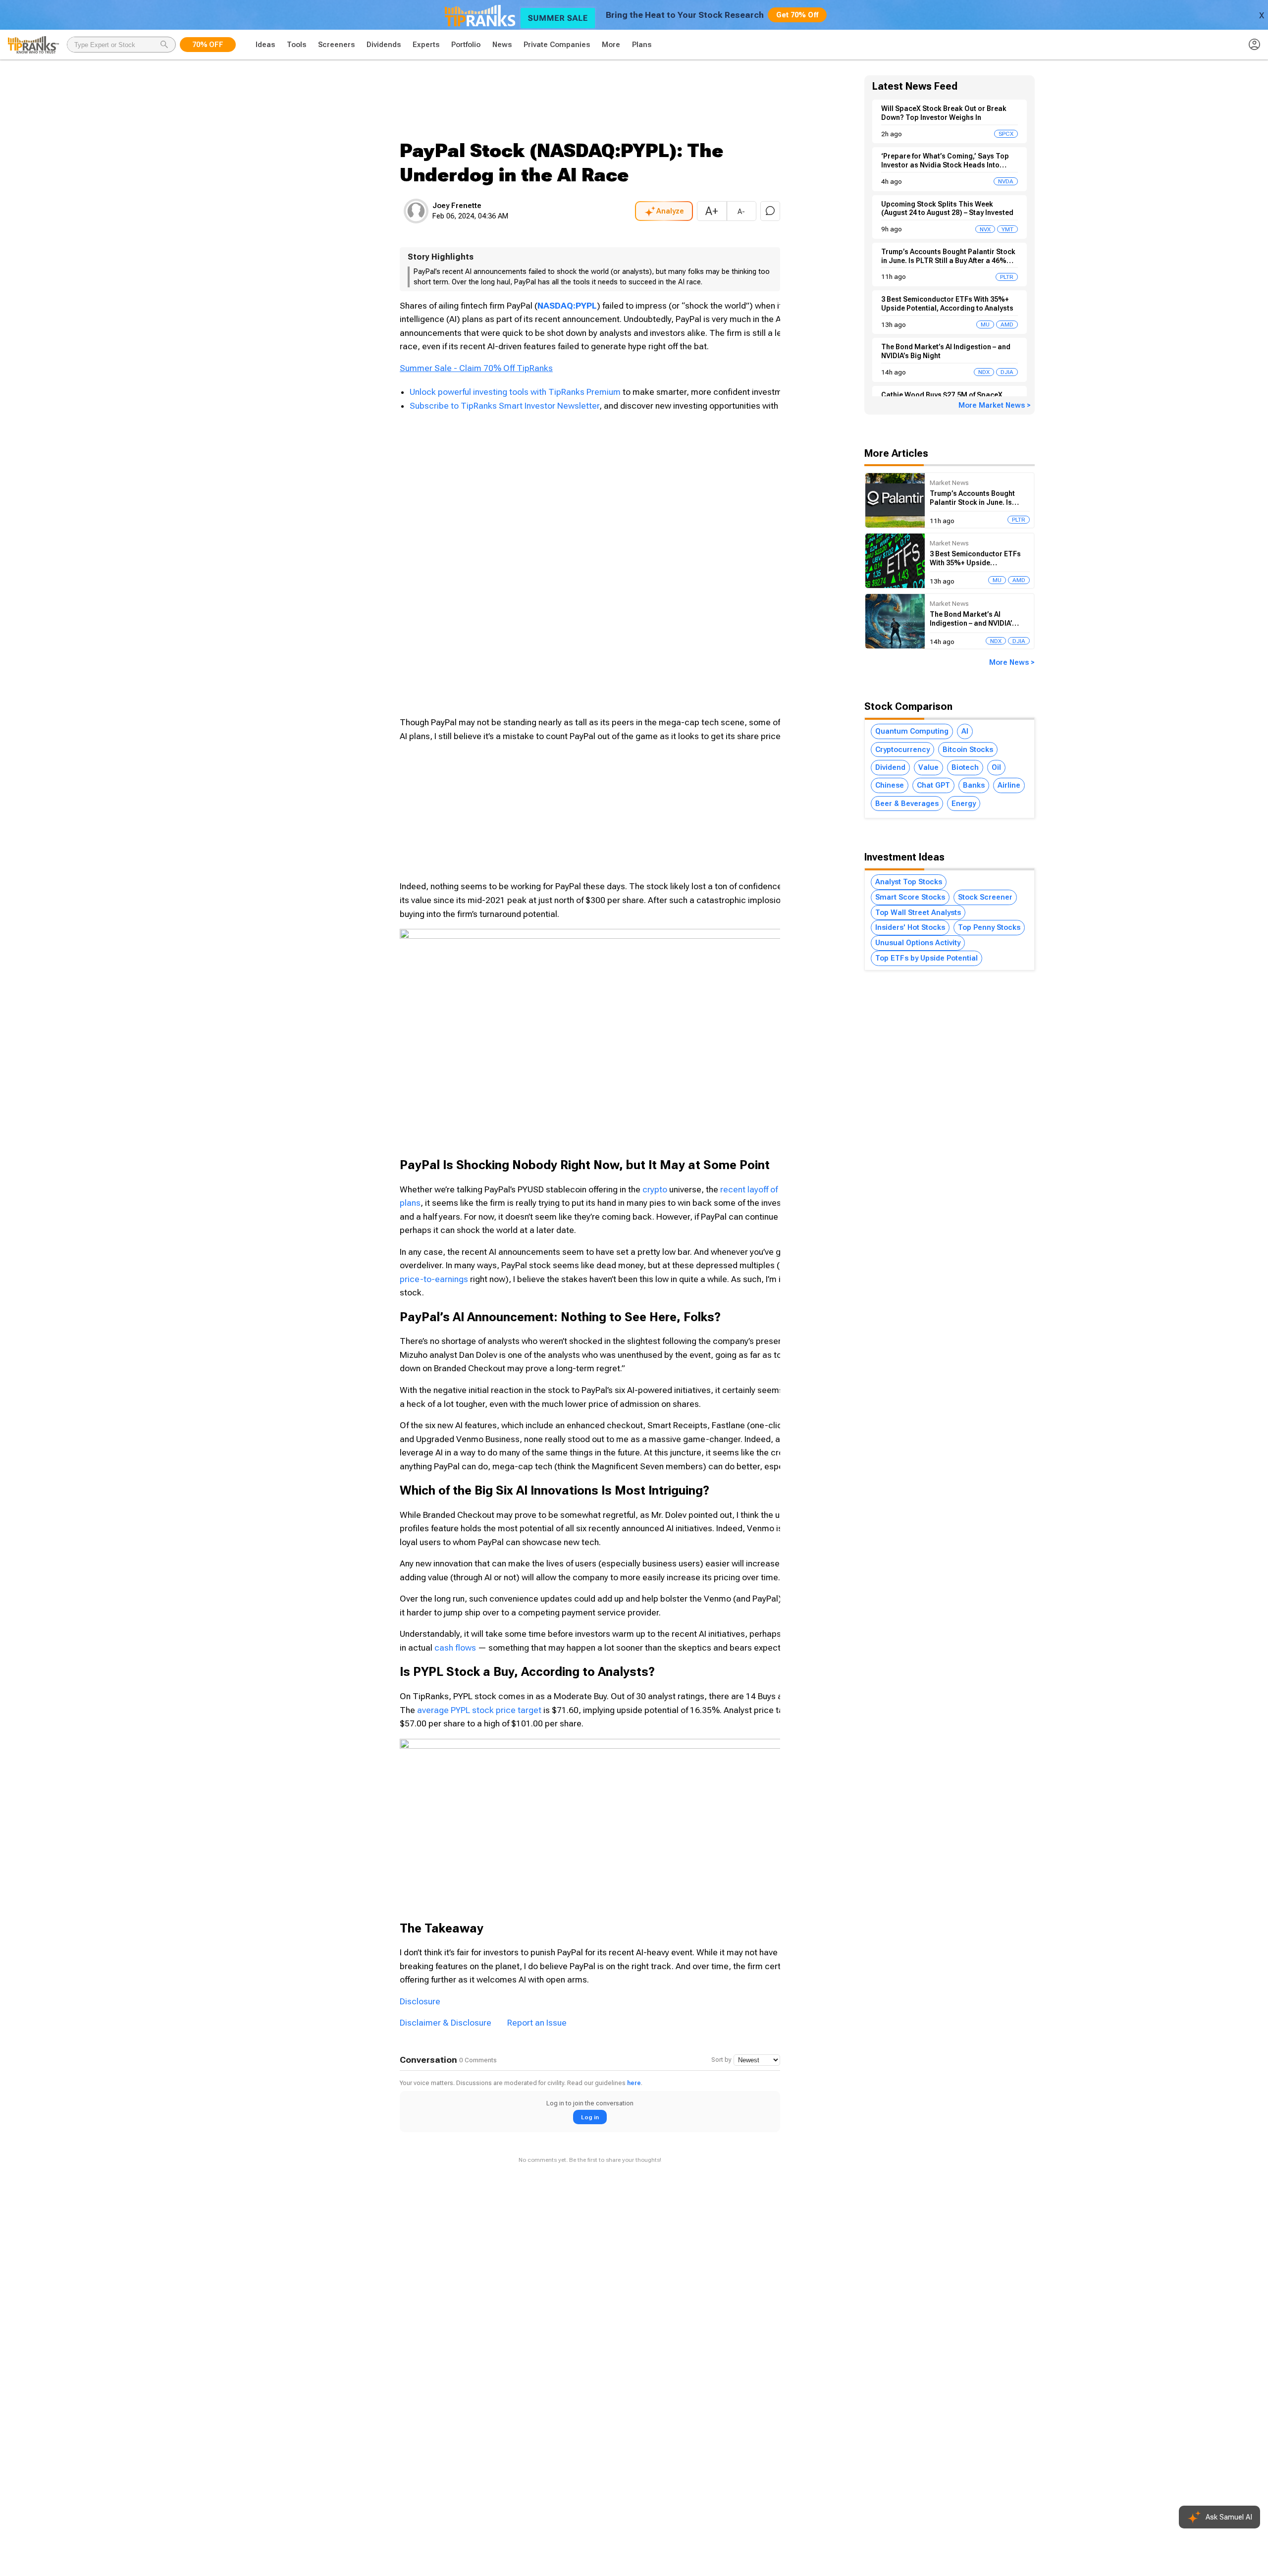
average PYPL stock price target (479, 1710)
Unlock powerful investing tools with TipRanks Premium (516, 392)
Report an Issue (537, 2023)
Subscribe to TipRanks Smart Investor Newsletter (504, 406)
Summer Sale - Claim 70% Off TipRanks (476, 368)
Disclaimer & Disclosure (446, 2023)
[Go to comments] (770, 211)
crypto (655, 1189)
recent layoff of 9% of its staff (776, 1189)
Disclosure (420, 2001)
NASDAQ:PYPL (567, 306)
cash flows (455, 1648)
